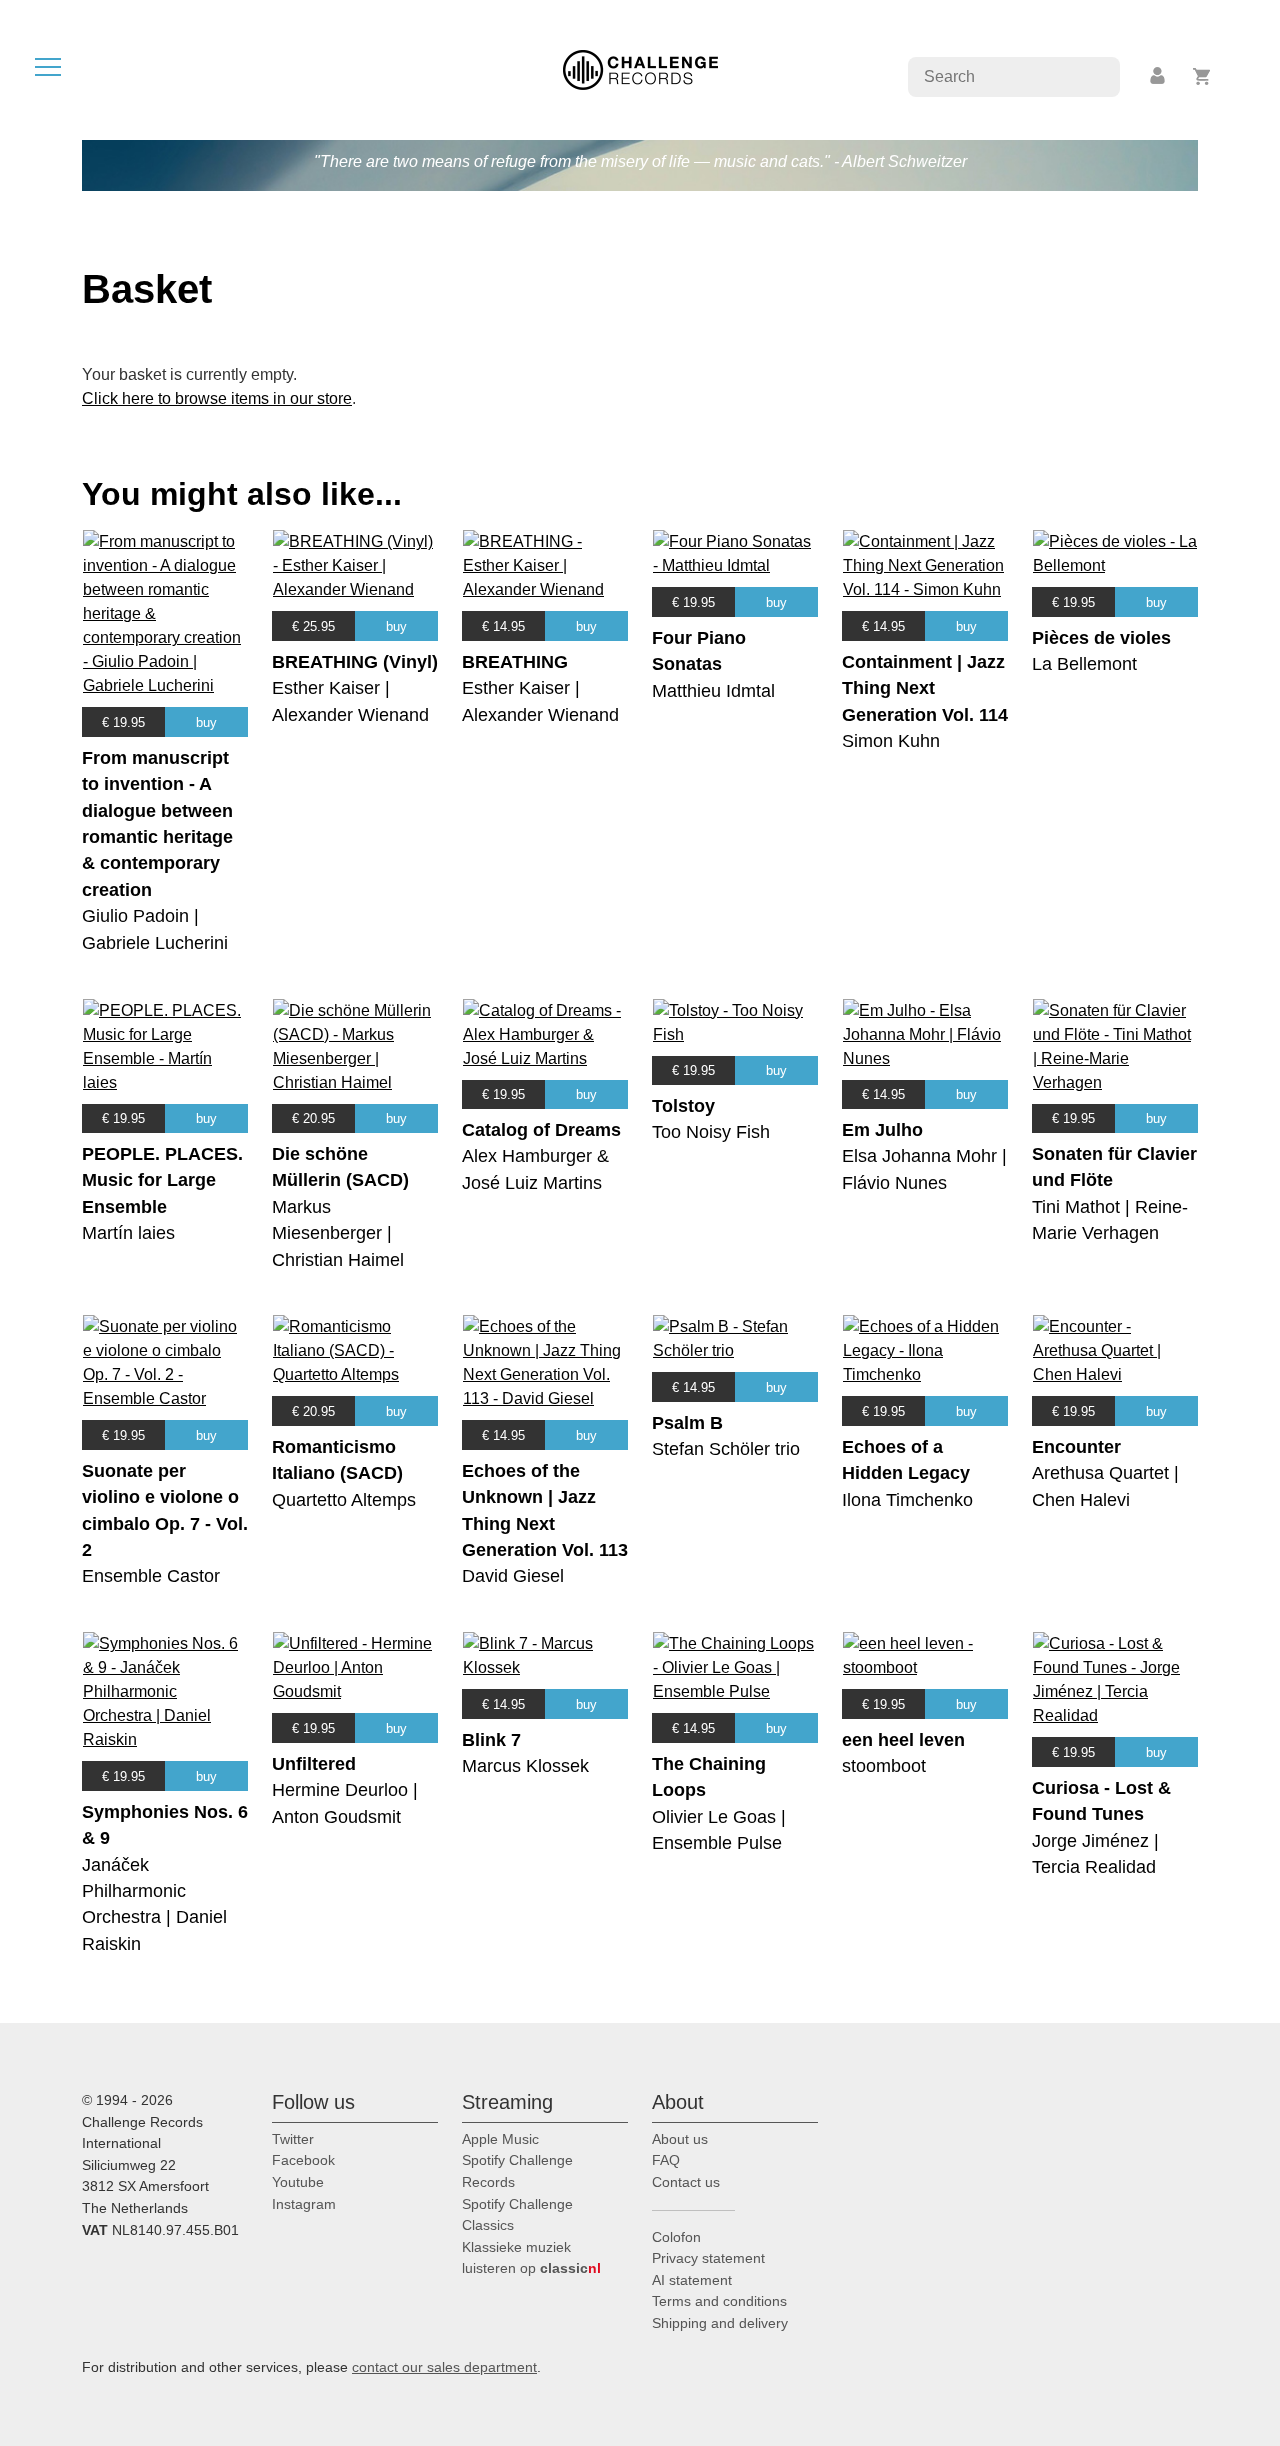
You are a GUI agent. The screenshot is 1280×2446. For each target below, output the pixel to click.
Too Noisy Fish (711, 1132)
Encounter (1076, 1447)
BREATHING (515, 662)
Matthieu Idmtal (713, 691)
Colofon (676, 2237)
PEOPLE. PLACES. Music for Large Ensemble (162, 1180)
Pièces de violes (1101, 638)
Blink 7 (491, 1740)
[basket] (1202, 76)
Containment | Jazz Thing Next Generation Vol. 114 (925, 688)
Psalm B (687, 1423)
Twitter (293, 2139)
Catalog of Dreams (541, 1130)
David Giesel (513, 1576)
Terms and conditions (719, 2301)
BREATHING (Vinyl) (355, 662)
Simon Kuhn (891, 741)
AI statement (692, 2280)
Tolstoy (683, 1106)
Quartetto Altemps (344, 1500)
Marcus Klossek (525, 1766)
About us (680, 2139)
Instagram (304, 2204)
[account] (1159, 76)
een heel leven (903, 1740)
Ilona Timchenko (907, 1500)
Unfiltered (314, 1764)
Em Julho (882, 1130)
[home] (640, 68)
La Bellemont (1084, 664)
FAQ (666, 2160)
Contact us (686, 2182)
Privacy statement (708, 2258)
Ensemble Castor (151, 1576)
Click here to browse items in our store (217, 398)
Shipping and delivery (720, 2323)
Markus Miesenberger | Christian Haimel (338, 1233)
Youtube (298, 2182)
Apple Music (500, 2139)
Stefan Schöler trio (726, 1449)
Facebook (303, 2160)
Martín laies (128, 1233)
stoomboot (884, 1766)
